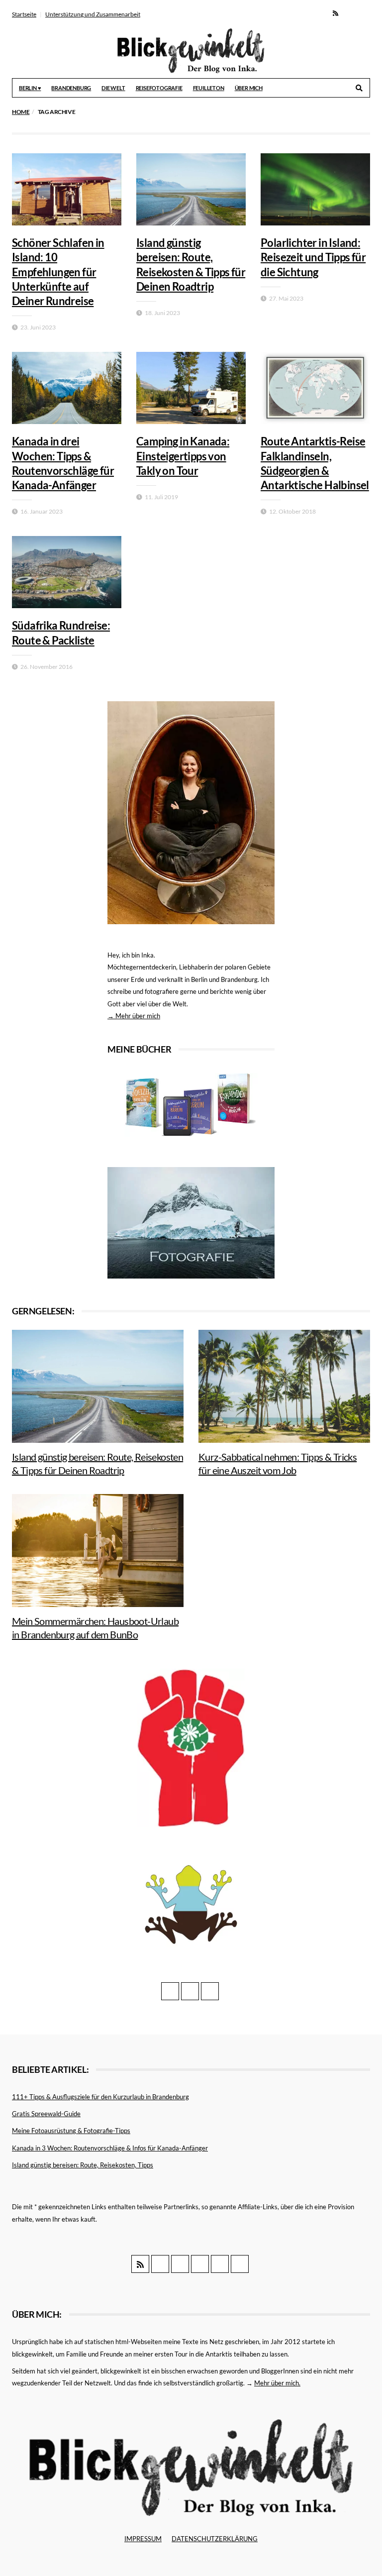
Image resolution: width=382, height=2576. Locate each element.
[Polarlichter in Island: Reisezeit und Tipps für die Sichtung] (315, 189)
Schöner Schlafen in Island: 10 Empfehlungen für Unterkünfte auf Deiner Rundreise (58, 272)
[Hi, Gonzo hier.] (191, 1747)
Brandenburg (71, 88)
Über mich (249, 88)
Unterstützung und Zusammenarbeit (93, 14)
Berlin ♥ (30, 88)
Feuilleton (209, 88)
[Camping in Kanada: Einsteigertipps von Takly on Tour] (191, 388)
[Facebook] (349, 13)
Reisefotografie (159, 88)
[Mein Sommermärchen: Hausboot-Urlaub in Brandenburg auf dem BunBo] (98, 1551)
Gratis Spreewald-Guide (46, 2114)
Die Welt (113, 88)
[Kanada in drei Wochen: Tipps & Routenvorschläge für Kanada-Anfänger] (67, 388)
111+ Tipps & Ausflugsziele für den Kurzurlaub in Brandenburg (100, 2097)
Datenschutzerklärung (215, 2539)
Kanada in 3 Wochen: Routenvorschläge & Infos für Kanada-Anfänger (110, 2148)
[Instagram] (363, 13)
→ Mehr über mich (134, 1016)
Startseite (24, 14)
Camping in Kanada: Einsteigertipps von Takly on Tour (183, 456)
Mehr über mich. (277, 2383)
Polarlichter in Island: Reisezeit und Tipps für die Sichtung (313, 257)
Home (21, 112)
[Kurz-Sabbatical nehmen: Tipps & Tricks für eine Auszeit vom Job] (284, 1386)
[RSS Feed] (335, 13)
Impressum (143, 2539)
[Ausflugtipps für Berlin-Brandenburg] (191, 1104)
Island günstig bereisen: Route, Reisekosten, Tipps (83, 2165)
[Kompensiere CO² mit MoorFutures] (191, 1904)
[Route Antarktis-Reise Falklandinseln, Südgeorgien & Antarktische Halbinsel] (315, 388)
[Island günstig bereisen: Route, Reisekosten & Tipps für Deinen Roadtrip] (191, 189)
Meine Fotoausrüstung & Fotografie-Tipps (71, 2131)
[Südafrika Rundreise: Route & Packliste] (67, 572)
